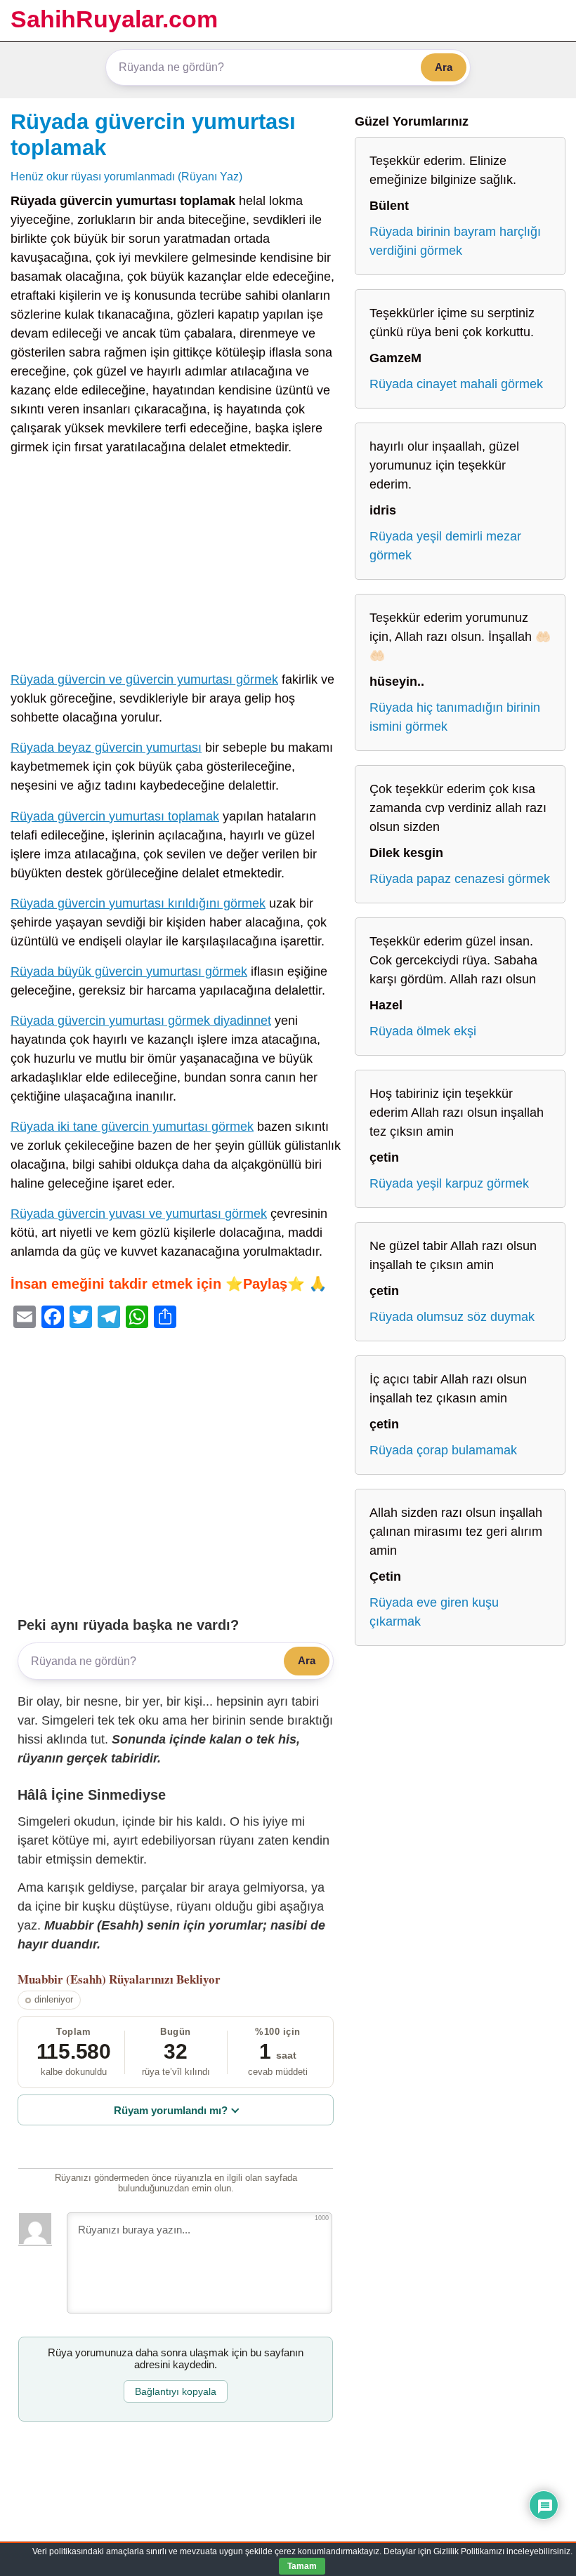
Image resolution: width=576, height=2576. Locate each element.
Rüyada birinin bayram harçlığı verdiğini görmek (455, 241)
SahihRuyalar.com (114, 19)
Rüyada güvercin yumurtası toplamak (115, 816)
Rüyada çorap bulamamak (443, 1450)
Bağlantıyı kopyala (176, 2391)
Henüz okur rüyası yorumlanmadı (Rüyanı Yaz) (126, 176)
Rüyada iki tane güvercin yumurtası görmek (132, 1127)
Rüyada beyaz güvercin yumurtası (106, 748)
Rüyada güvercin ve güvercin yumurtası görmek (144, 679)
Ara (444, 67)
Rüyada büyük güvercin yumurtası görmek (129, 971)
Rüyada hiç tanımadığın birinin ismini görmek (455, 717)
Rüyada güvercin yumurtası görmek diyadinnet (141, 1021)
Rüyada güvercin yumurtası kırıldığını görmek (138, 903)
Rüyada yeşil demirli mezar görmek (445, 546)
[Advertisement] (176, 566)
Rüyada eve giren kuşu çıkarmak (434, 1612)
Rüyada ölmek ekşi (423, 1031)
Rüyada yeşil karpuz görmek (449, 1183)
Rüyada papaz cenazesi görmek (460, 879)
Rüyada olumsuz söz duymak (452, 1317)
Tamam (302, 2566)
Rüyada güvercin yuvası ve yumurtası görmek (139, 1214)
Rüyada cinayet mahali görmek (456, 384)
